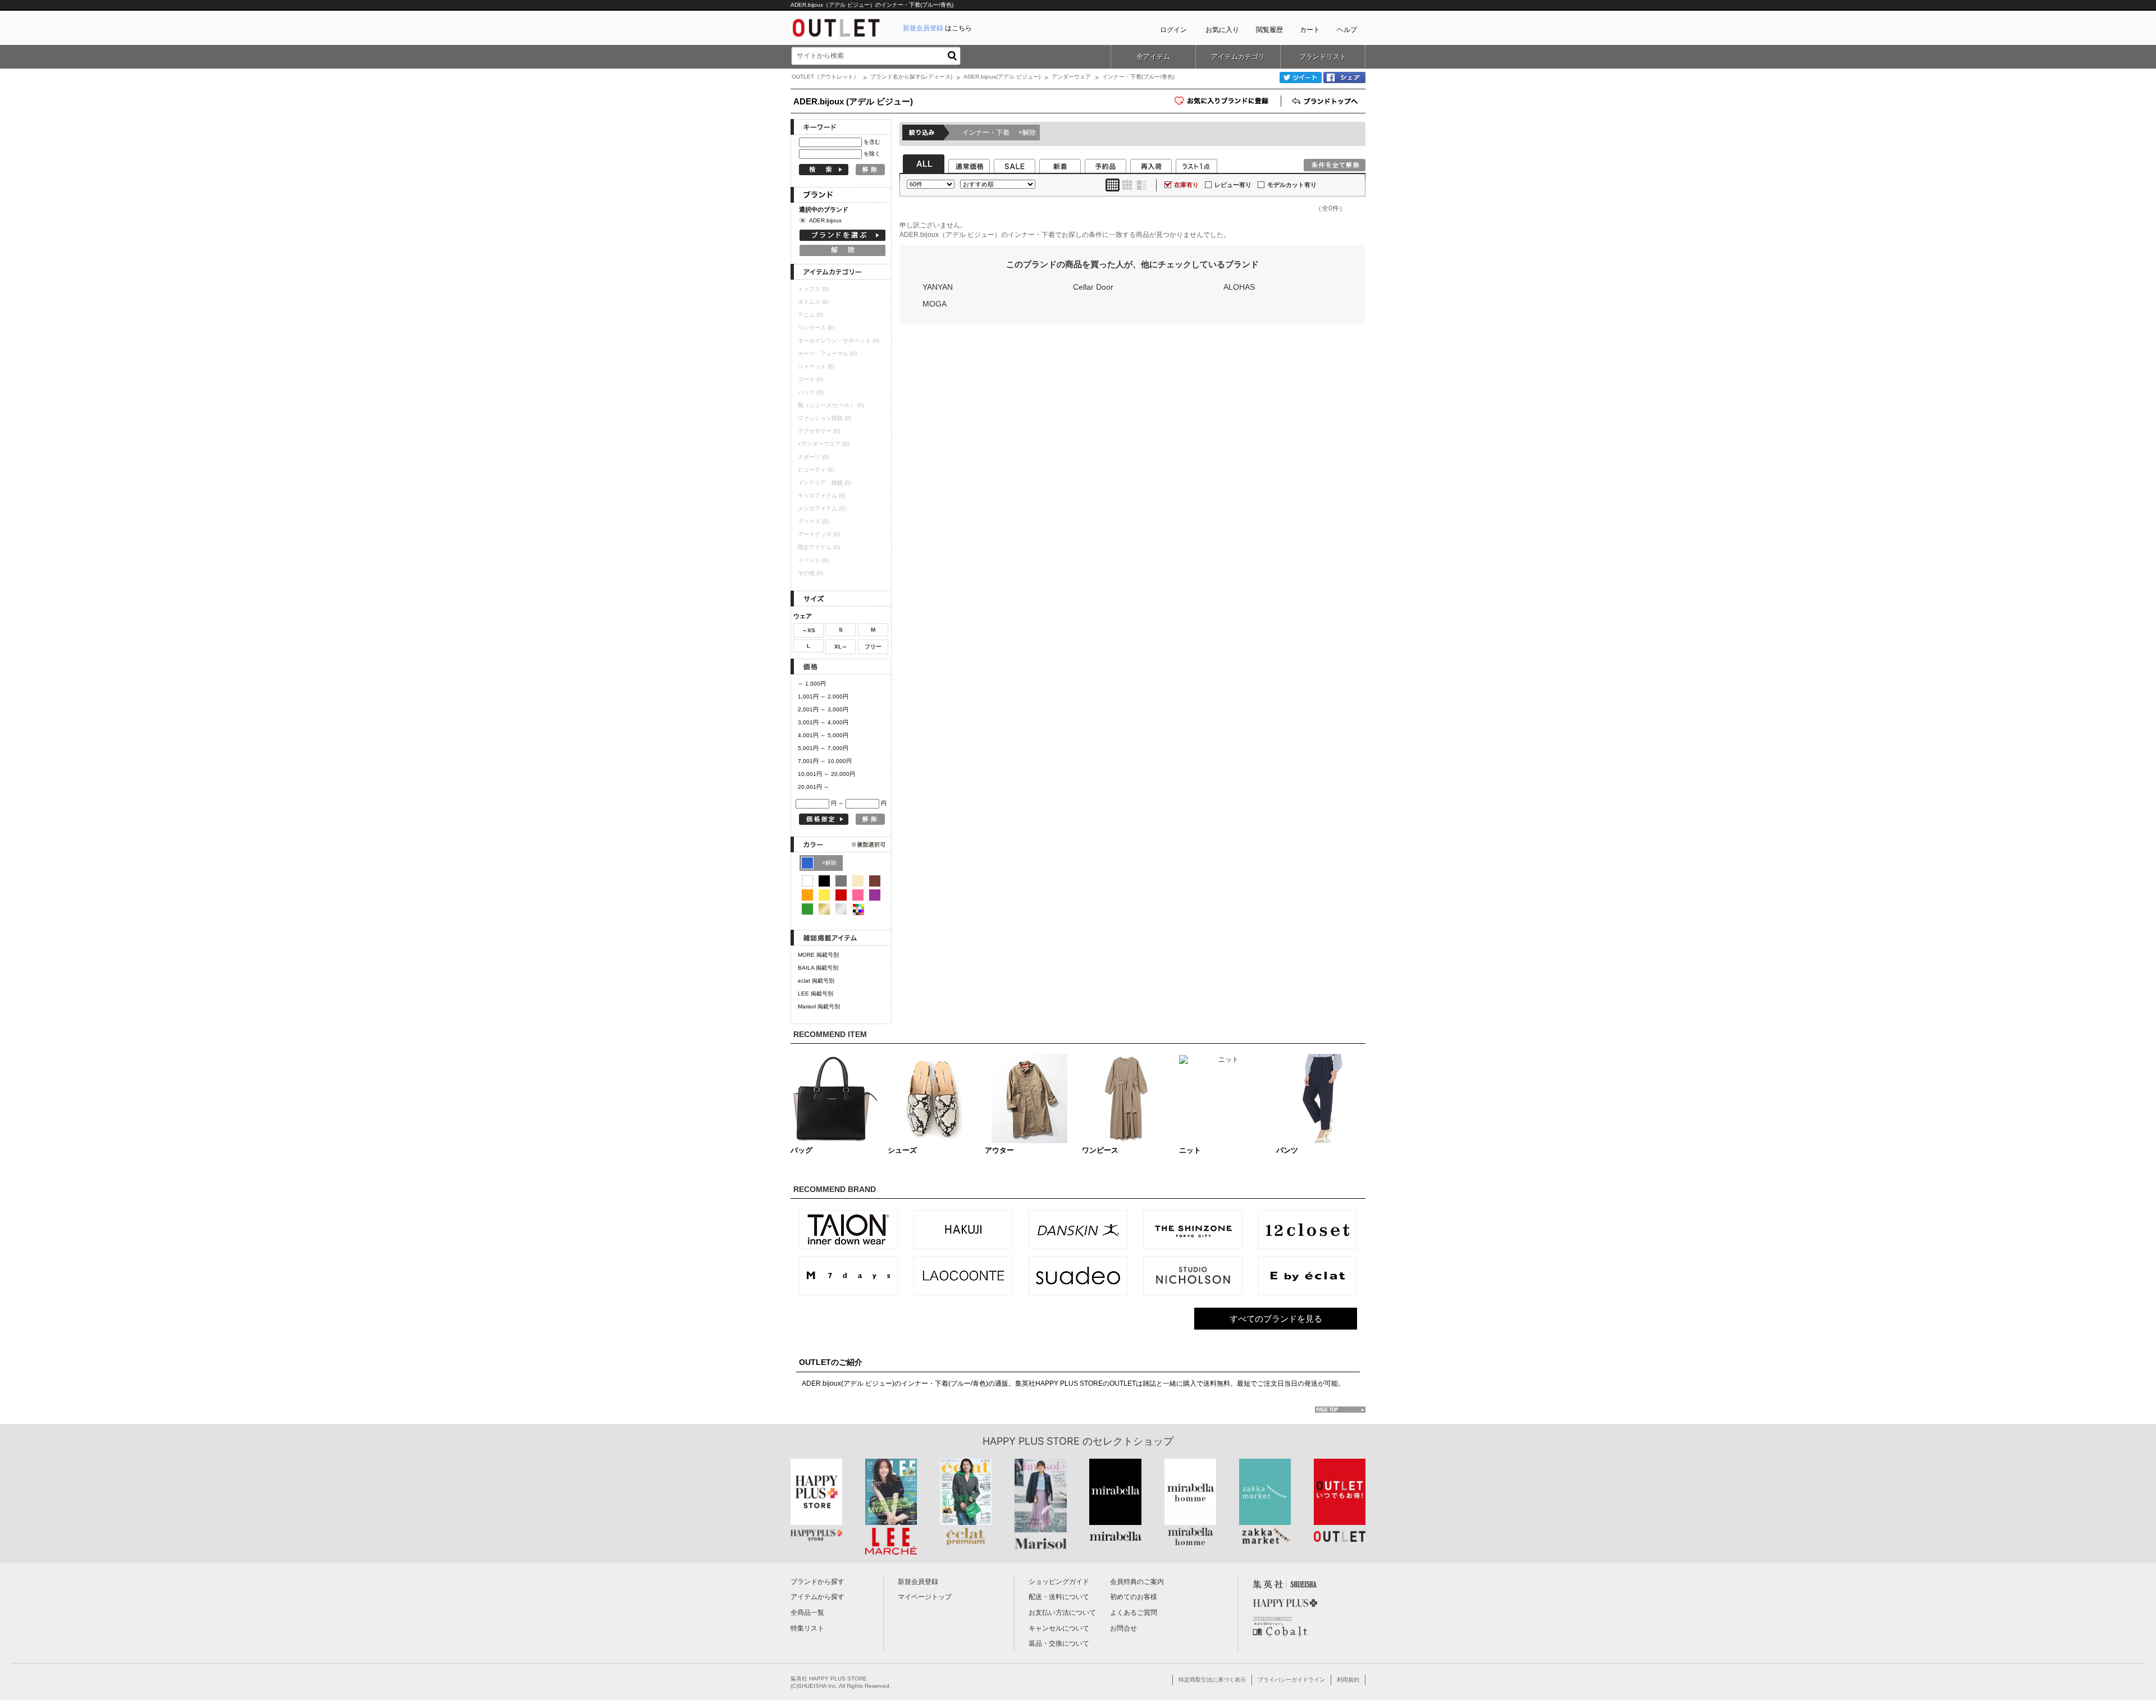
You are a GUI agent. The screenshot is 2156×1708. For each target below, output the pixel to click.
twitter (1301, 77)
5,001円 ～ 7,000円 (823, 748)
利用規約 (1348, 1680)
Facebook (1344, 77)
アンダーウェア (1071, 77)
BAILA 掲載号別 (818, 968)
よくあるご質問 (1134, 1613)
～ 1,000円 (812, 684)
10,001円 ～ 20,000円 (826, 774)
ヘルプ (1347, 30)
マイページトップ (925, 1597)
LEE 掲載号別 (816, 994)
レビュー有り (1233, 185)
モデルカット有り (1292, 185)
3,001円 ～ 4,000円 (823, 722)
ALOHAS (1239, 287)
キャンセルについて (1059, 1628)
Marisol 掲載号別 (819, 1006)
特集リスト (807, 1628)
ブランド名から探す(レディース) (911, 77)
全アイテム (1153, 57)
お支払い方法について (1062, 1613)
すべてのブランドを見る (1276, 1319)
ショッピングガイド (1059, 1582)
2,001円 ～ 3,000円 (823, 709)
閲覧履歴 (1269, 30)
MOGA (935, 304)
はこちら (937, 28)
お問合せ (1123, 1628)
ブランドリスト (1323, 57)
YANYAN (938, 287)
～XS (808, 630)
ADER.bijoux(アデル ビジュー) (1002, 77)
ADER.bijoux (825, 220)
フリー (873, 647)
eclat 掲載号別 (816, 981)
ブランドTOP (1326, 101)
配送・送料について (1059, 1597)
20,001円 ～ (814, 787)
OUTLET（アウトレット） (825, 77)
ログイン (1173, 30)
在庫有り (1186, 185)
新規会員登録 (918, 1582)
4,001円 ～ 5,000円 (823, 735)
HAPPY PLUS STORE (1031, 1441)
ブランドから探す (817, 1582)
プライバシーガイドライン (1291, 1680)
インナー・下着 (999, 133)
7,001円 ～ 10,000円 (825, 761)
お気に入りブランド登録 (1281, 105)
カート (1310, 30)
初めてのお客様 (1134, 1597)
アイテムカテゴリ (1238, 57)
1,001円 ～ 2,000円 (823, 697)
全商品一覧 (807, 1613)
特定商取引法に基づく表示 (1212, 1680)
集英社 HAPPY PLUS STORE (829, 1679)
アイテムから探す (817, 1597)
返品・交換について (1059, 1643)
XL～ (841, 647)
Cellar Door (1093, 287)
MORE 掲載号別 (818, 955)
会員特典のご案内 (1137, 1582)
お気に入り (1222, 30)
